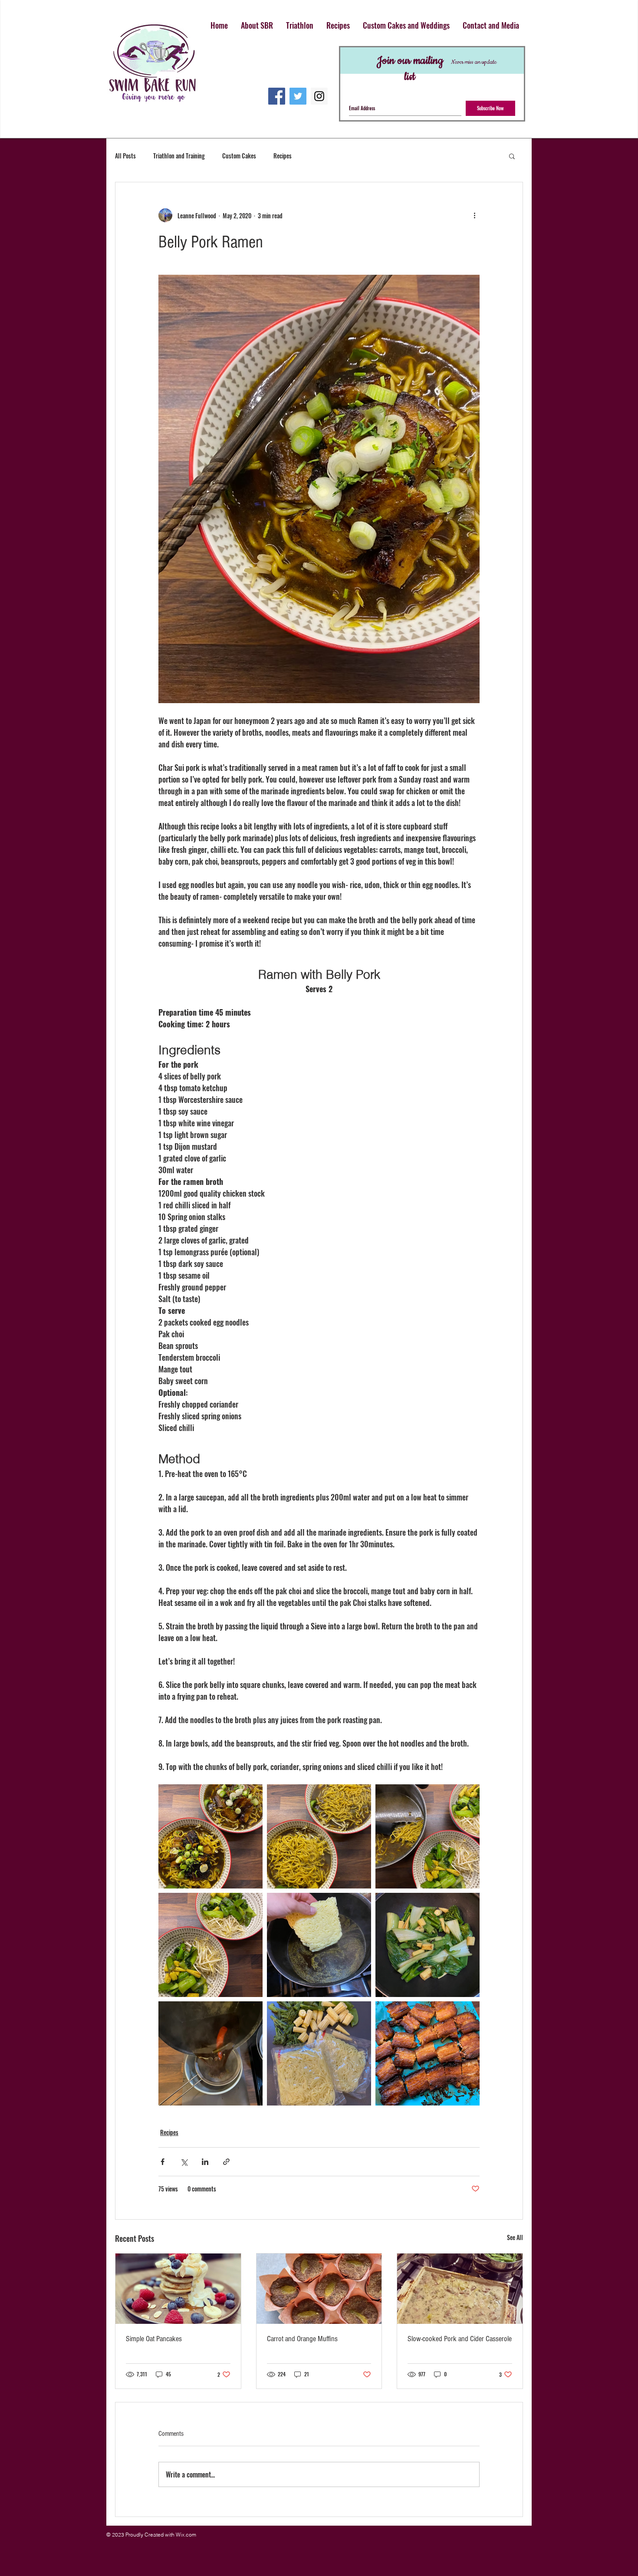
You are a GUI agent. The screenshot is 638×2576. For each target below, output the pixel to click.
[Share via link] (226, 2162)
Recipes (283, 156)
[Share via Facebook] (163, 2162)
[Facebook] (277, 96)
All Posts (125, 156)
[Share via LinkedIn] (205, 2162)
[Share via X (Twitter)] (184, 2162)
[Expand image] (210, 1836)
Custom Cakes (239, 156)
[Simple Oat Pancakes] (178, 2289)
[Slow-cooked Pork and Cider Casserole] (460, 2289)
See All (515, 2237)
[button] (512, 156)
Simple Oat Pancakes (154, 2339)
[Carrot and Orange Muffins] (319, 2289)
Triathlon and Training (179, 156)
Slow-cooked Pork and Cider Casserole (460, 2339)
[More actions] (474, 215)
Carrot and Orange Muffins (302, 2339)
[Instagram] (319, 96)
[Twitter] (298, 96)
